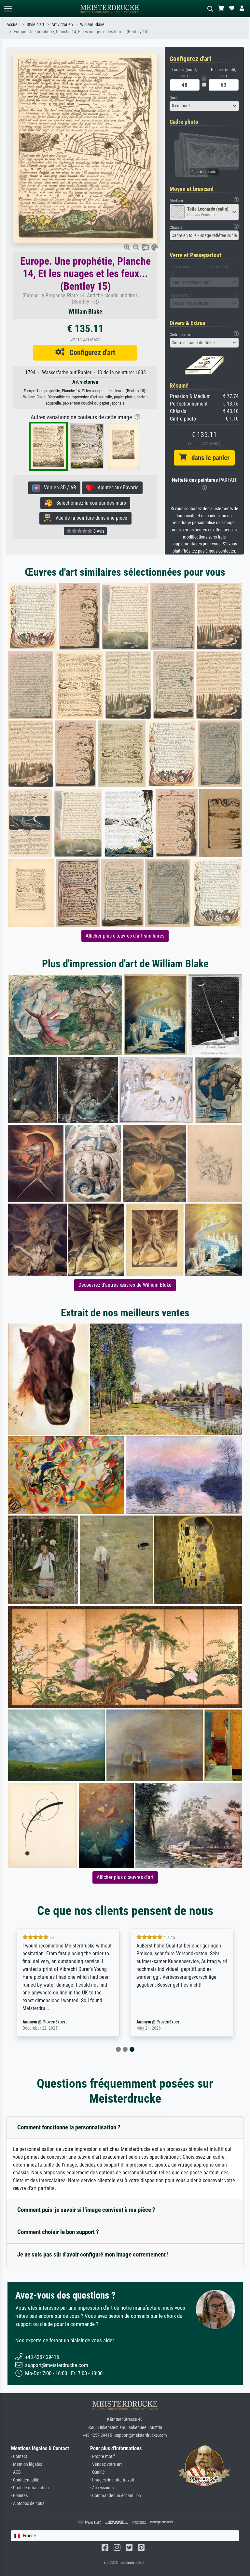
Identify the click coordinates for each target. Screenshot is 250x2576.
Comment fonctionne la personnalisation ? (69, 2127)
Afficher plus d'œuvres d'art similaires (125, 936)
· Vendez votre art (106, 2464)
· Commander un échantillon (116, 2496)
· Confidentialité (25, 2480)
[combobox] (204, 106)
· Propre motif (102, 2457)
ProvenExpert (55, 2022)
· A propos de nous (28, 2503)
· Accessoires (102, 2488)
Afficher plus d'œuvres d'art (125, 1877)
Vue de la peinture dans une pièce (89, 518)
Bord (174, 98)
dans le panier (208, 458)
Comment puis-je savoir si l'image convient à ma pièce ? (86, 2210)
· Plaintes (19, 2496)
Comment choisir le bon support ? (58, 2232)
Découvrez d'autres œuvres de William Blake (125, 1285)
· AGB (16, 2472)
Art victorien (62, 25)
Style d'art (35, 25)
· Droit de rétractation (30, 2488)
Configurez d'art (90, 352)
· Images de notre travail (112, 2480)
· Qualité (97, 2472)
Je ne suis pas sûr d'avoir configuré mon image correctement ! (93, 2254)
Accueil (13, 25)
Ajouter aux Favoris (116, 488)
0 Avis (98, 531)
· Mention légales (27, 2464)
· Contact (19, 2457)
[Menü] (8, 9)
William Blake (92, 25)
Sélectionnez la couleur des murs (89, 503)
